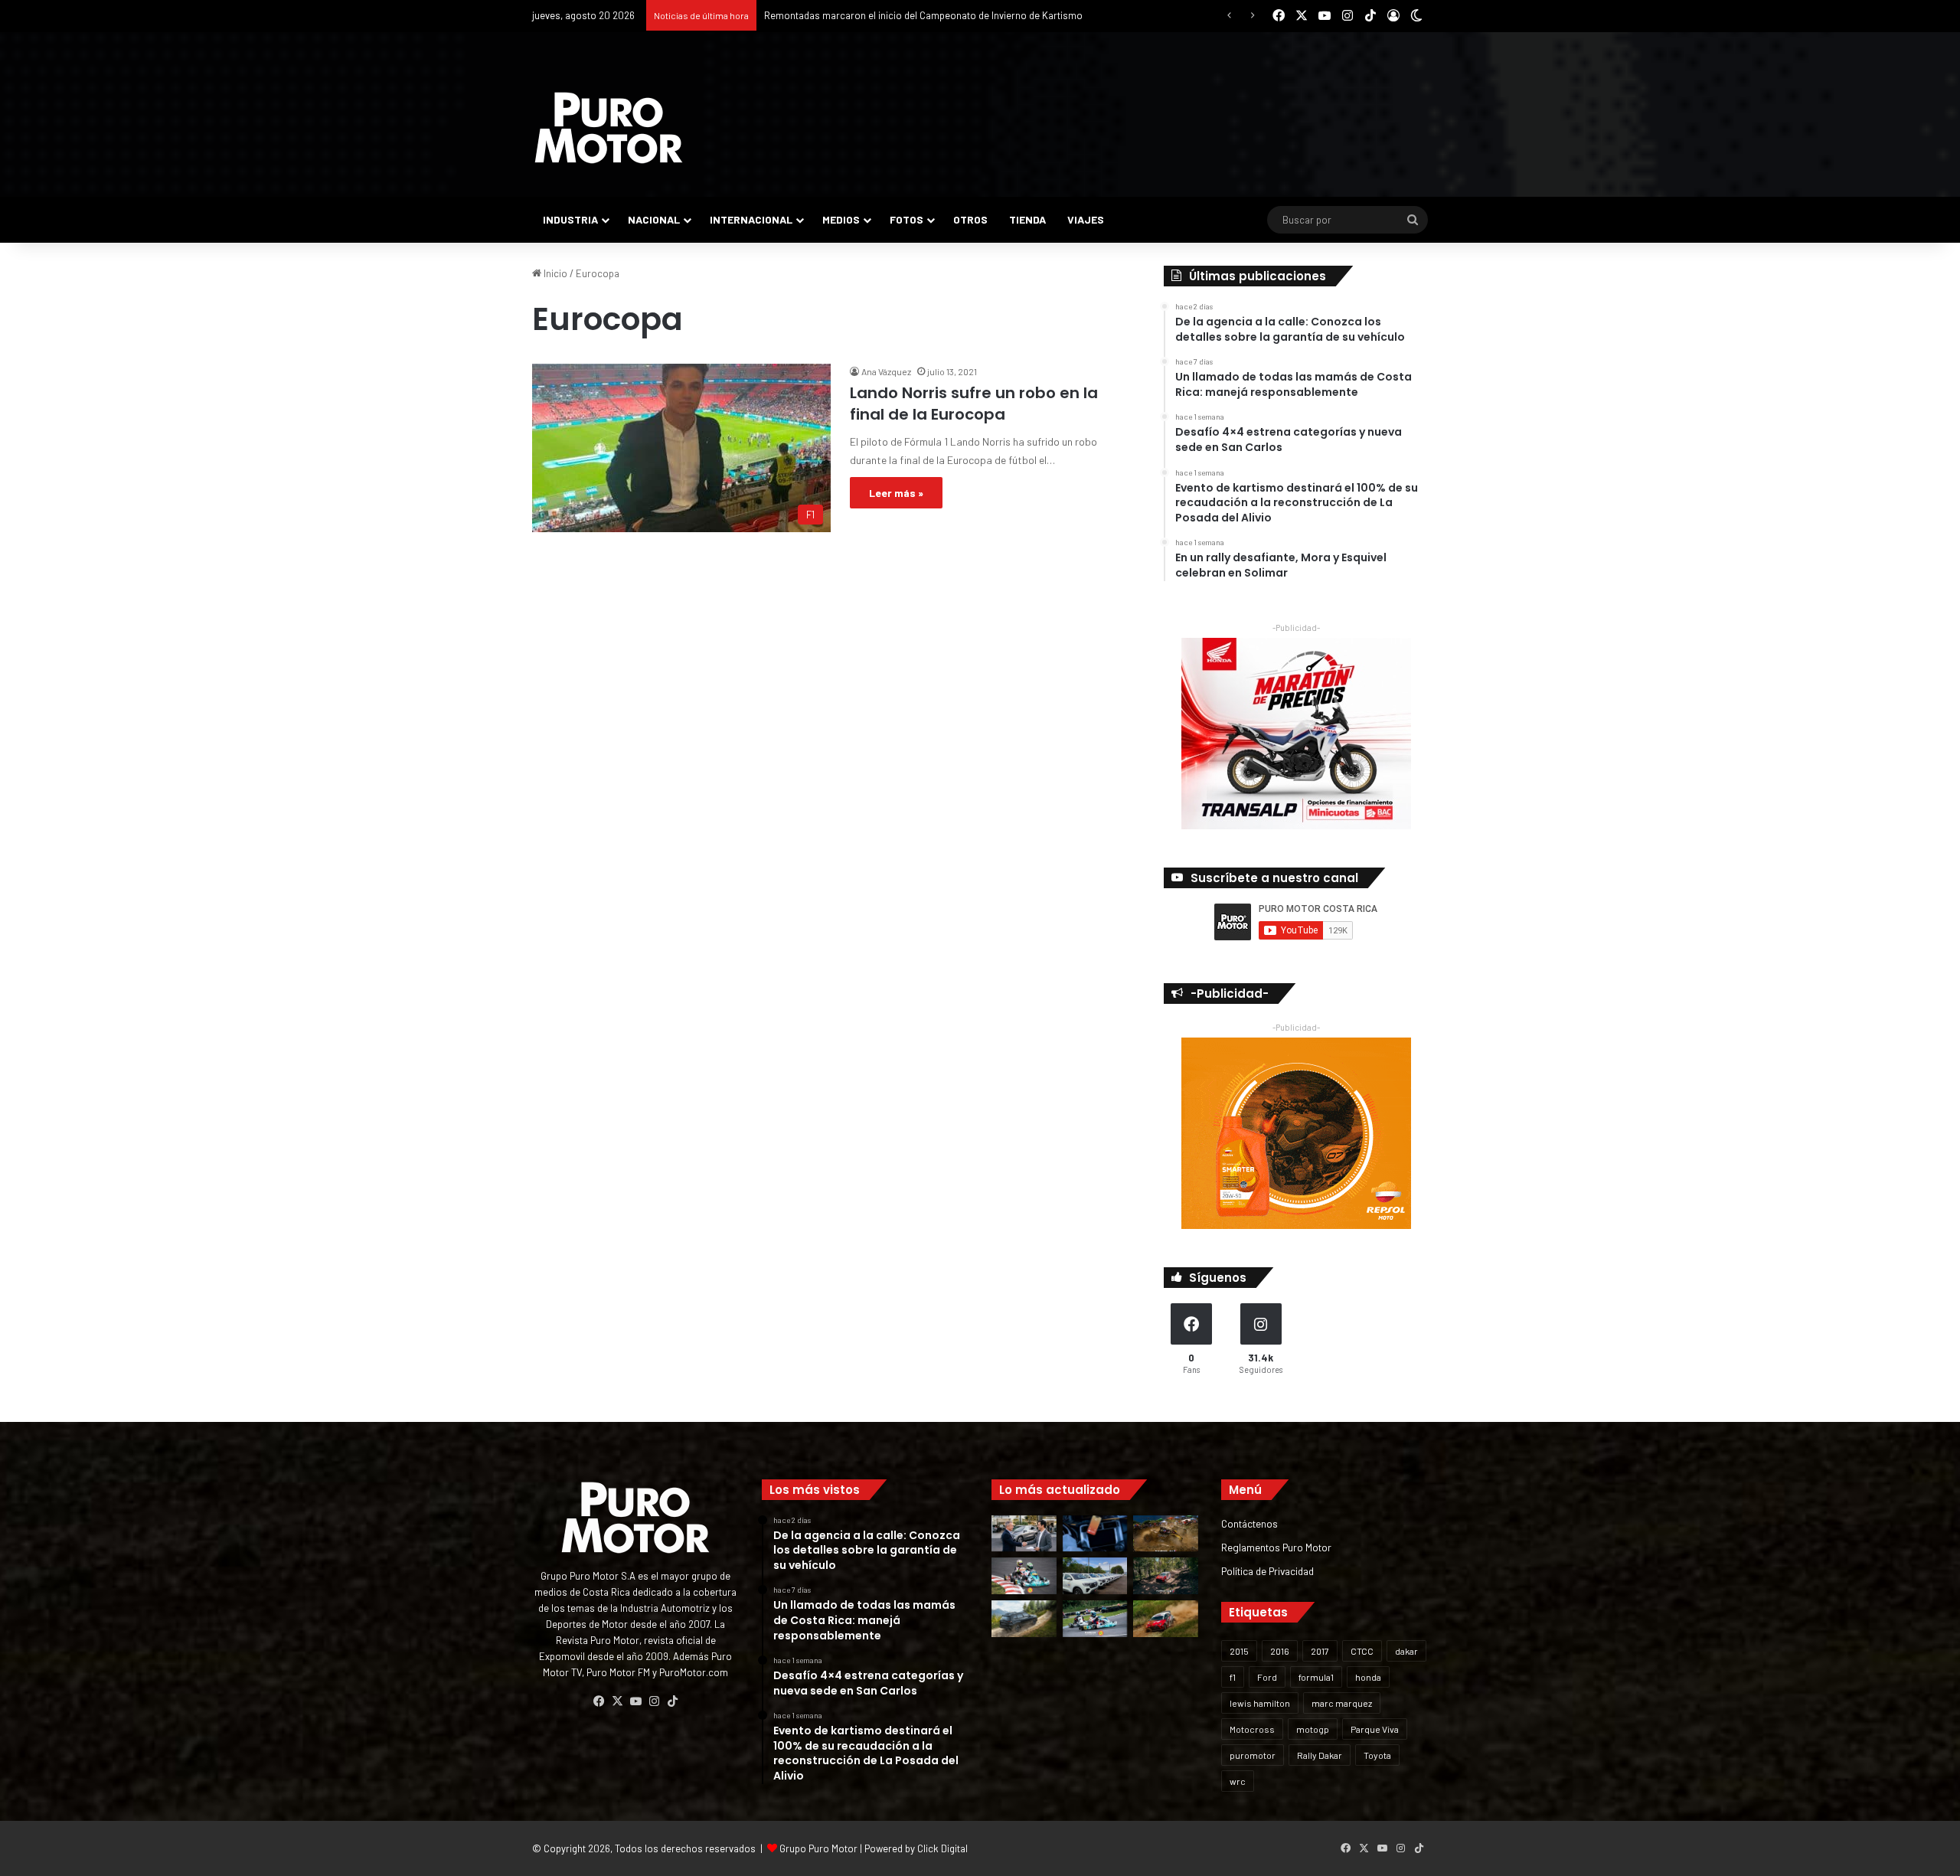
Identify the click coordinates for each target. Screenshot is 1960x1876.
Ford (1267, 1677)
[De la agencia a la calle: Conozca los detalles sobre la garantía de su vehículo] (1024, 1534)
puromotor (1253, 1755)
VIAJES (1086, 219)
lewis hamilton (1260, 1703)
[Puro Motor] (609, 128)
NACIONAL (654, 219)
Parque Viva (1375, 1729)
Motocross (1252, 1729)
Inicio (554, 273)
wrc (1238, 1781)
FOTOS (906, 219)
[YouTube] (635, 1701)
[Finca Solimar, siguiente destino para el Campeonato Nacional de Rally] (1166, 1619)
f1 (1233, 1677)
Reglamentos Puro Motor (1276, 1547)
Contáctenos (1249, 1523)
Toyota (1377, 1755)
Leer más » (896, 493)
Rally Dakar (1320, 1755)
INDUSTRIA (570, 219)
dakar (1406, 1651)
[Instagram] (654, 1701)
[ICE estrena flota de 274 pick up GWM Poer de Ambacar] (1095, 1576)
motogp (1313, 1729)
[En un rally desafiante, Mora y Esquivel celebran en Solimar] (1166, 1576)
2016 (1280, 1651)
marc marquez (1342, 1703)
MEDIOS (841, 219)
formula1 (1316, 1677)
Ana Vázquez (886, 371)
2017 (1320, 1651)
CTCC (1362, 1651)
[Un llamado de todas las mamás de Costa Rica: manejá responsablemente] (1095, 1534)
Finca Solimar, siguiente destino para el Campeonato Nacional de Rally (918, 15)
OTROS (970, 219)
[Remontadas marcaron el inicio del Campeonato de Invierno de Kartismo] (1095, 1619)
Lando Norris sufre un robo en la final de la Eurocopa (974, 404)
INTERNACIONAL (751, 219)
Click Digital (942, 1848)
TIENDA (1027, 219)
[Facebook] (599, 1701)
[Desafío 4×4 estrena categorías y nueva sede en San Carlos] (1166, 1534)
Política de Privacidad (1267, 1571)
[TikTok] (672, 1701)
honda (1368, 1677)
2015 (1239, 1651)
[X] (617, 1701)
